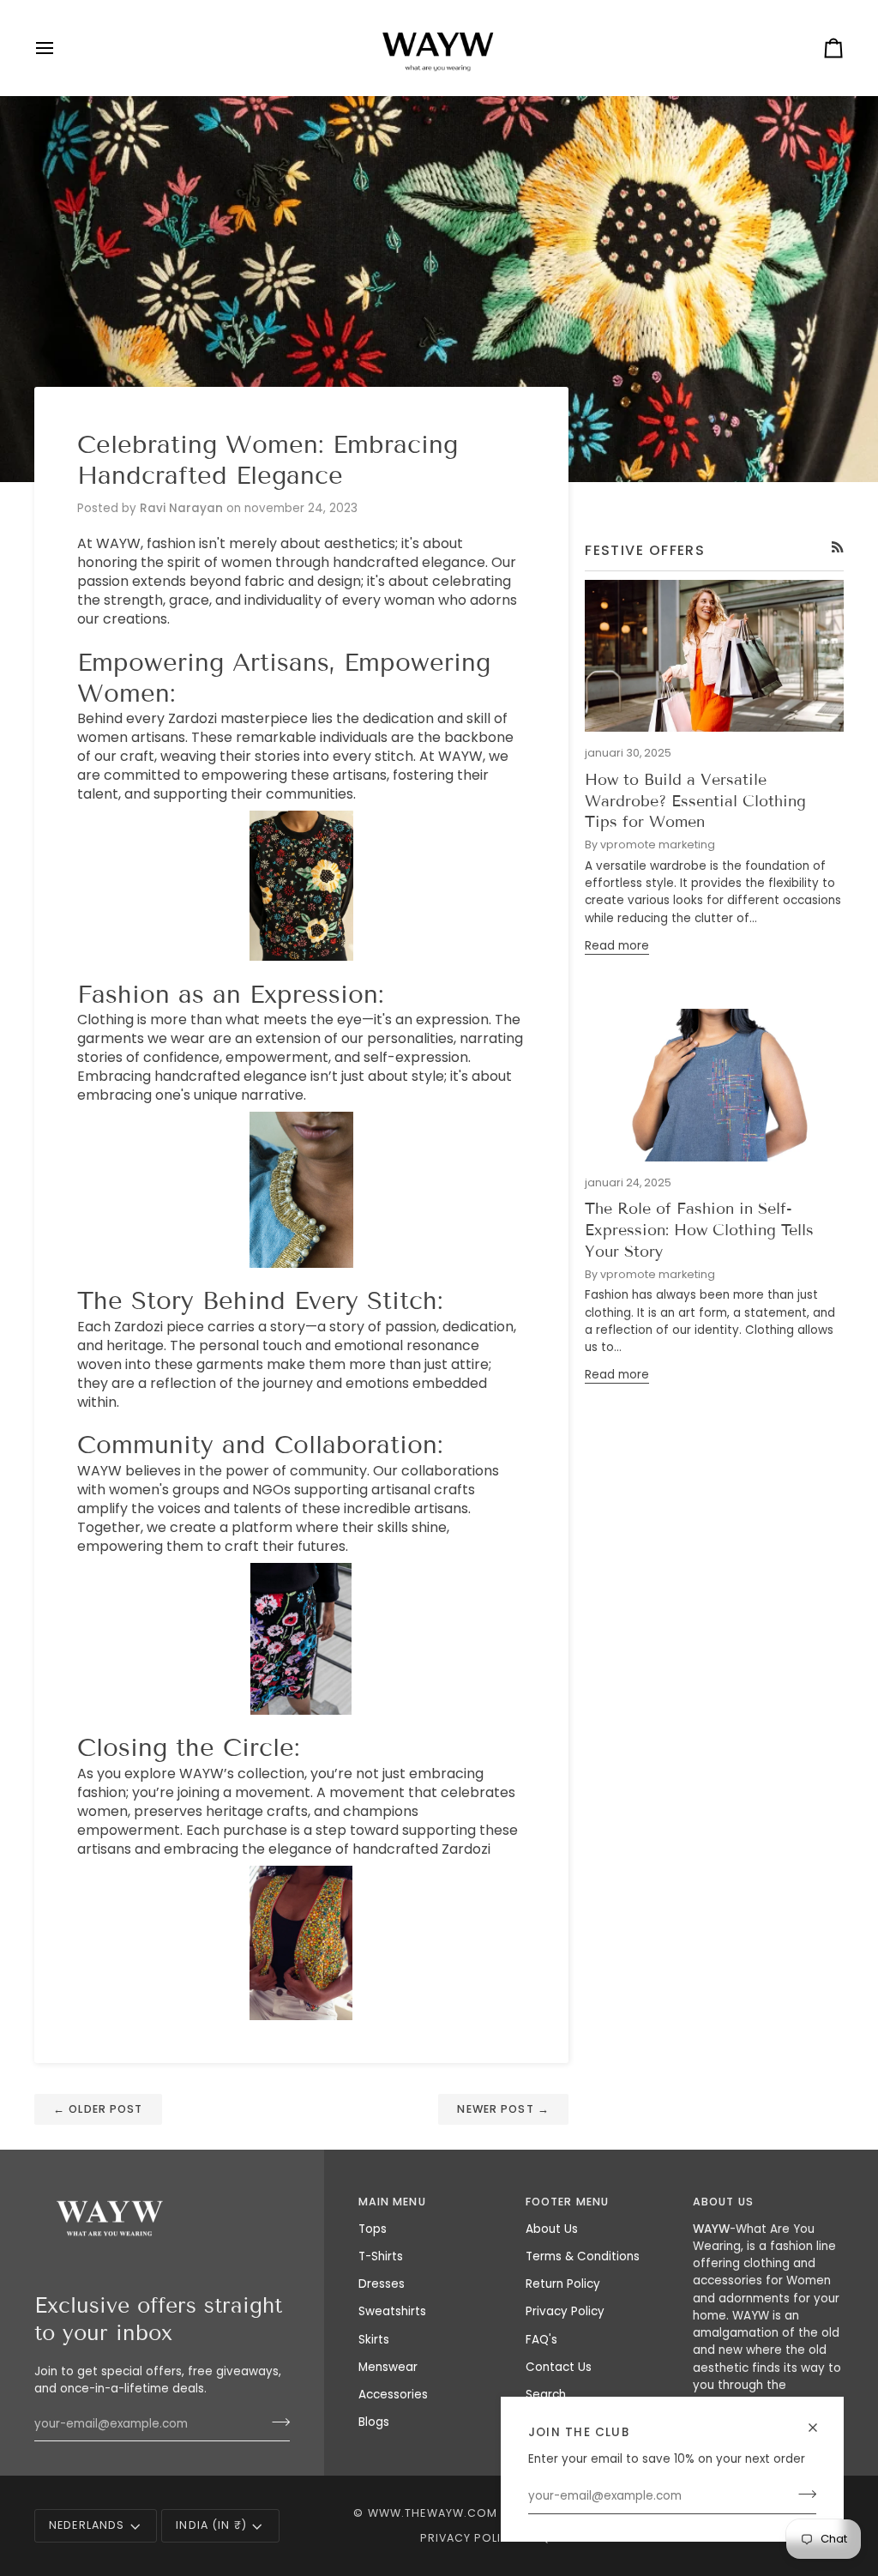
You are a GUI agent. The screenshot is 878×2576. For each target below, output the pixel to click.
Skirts (374, 2340)
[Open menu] (60, 48)
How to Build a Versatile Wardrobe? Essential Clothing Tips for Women (695, 801)
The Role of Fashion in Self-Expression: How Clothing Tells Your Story (699, 1230)
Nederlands (87, 2525)
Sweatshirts (392, 2311)
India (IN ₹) (211, 2525)
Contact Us (559, 2367)
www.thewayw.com (433, 2513)
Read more (617, 946)
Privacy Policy (565, 2311)
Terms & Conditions (583, 2256)
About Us (552, 2229)
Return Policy (563, 2284)
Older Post (98, 2109)
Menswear (388, 2367)
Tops (373, 2229)
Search (546, 2395)
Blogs (374, 2422)
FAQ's (541, 2340)
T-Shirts (381, 2256)
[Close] (820, 2428)
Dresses (382, 2284)
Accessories (393, 2395)
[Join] (802, 2495)
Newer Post (503, 2109)
